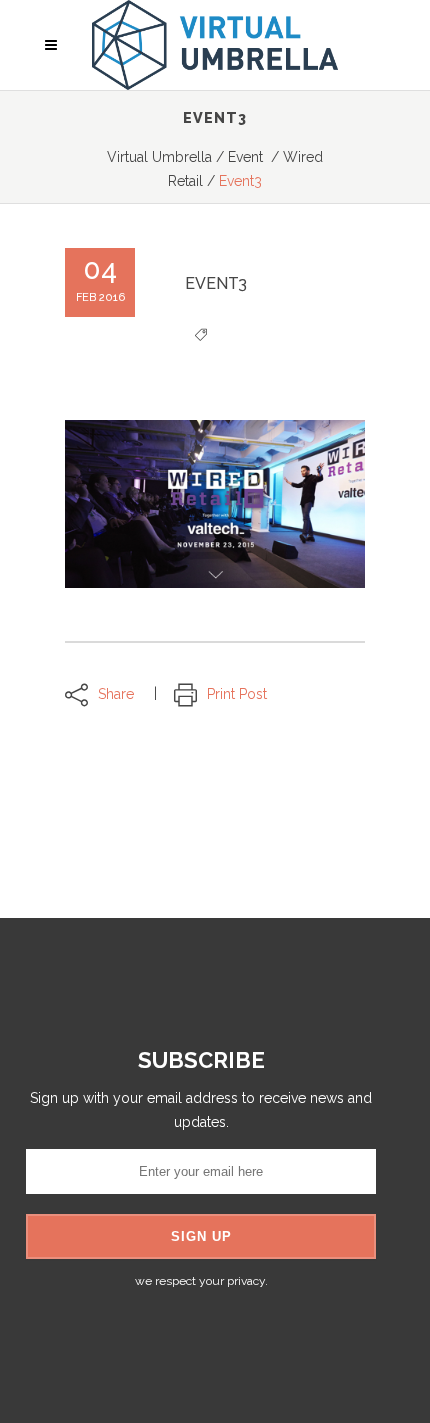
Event (245, 157)
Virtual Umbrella (159, 157)
